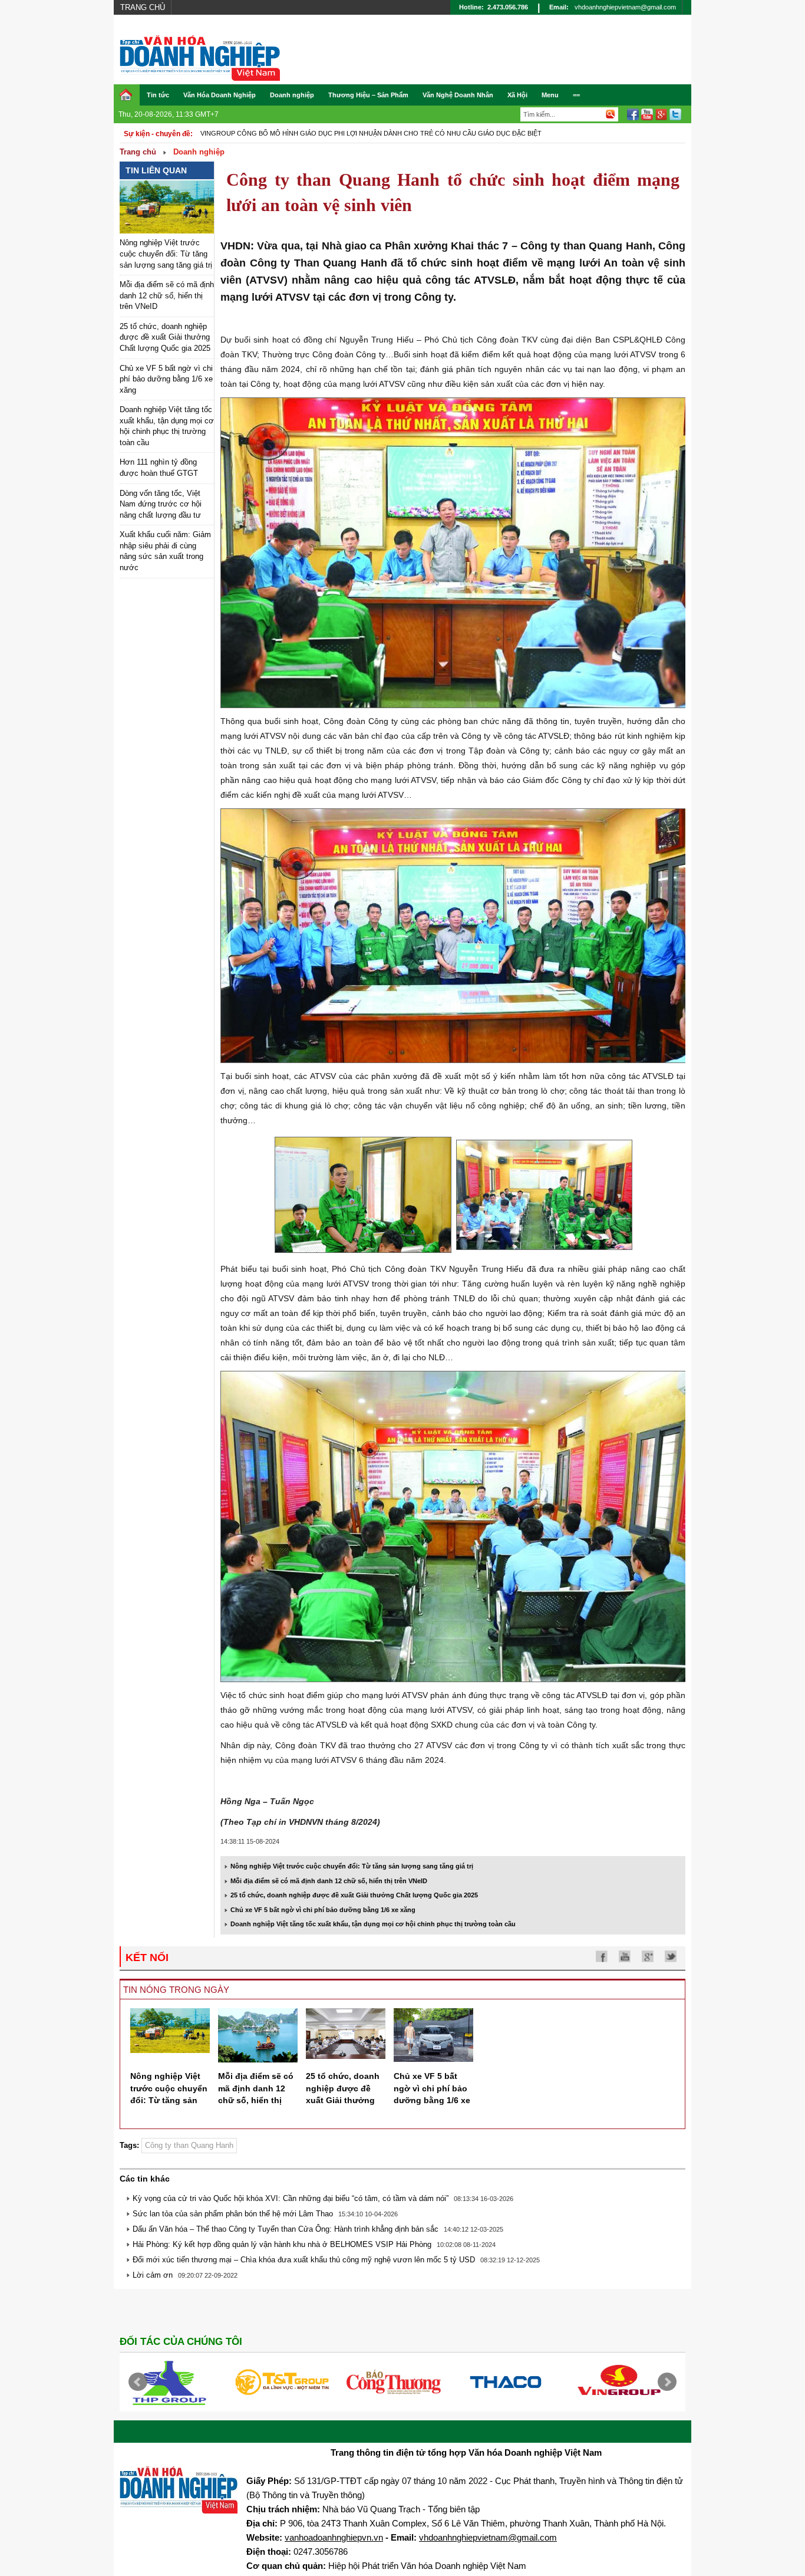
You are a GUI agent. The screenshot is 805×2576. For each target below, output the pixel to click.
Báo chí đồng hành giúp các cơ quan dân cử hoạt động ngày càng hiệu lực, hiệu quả (356, 133)
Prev (138, 2382)
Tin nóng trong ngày (176, 1990)
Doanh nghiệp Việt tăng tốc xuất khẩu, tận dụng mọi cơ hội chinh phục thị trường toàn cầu (373, 1924)
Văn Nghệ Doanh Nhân (458, 95)
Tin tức (158, 95)
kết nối (147, 1958)
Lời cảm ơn (153, 2275)
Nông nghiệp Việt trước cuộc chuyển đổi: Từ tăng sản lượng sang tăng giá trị (166, 254)
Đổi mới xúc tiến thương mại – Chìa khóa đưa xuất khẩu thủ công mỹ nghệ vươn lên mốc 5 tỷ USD (304, 2260)
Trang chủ (143, 7)
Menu (550, 95)
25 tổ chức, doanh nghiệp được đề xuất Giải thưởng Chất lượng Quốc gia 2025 (165, 337)
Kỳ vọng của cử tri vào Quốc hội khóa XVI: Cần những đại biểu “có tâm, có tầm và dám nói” (291, 2198)
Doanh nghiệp (292, 95)
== (576, 95)
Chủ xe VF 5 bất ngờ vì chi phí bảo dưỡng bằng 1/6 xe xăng (166, 379)
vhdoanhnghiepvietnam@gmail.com (625, 7)
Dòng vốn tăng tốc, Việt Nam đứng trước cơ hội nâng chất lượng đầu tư (161, 504)
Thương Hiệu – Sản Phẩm (368, 95)
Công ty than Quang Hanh (189, 2145)
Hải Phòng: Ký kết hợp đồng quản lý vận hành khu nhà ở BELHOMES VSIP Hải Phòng (282, 2244)
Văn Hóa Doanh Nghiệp (220, 95)
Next (667, 2382)
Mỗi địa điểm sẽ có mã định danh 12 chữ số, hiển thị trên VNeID (167, 295)
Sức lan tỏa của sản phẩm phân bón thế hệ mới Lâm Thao (233, 2214)
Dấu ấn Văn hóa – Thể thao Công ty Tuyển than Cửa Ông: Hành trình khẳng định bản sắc (286, 2229)
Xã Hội (517, 95)
